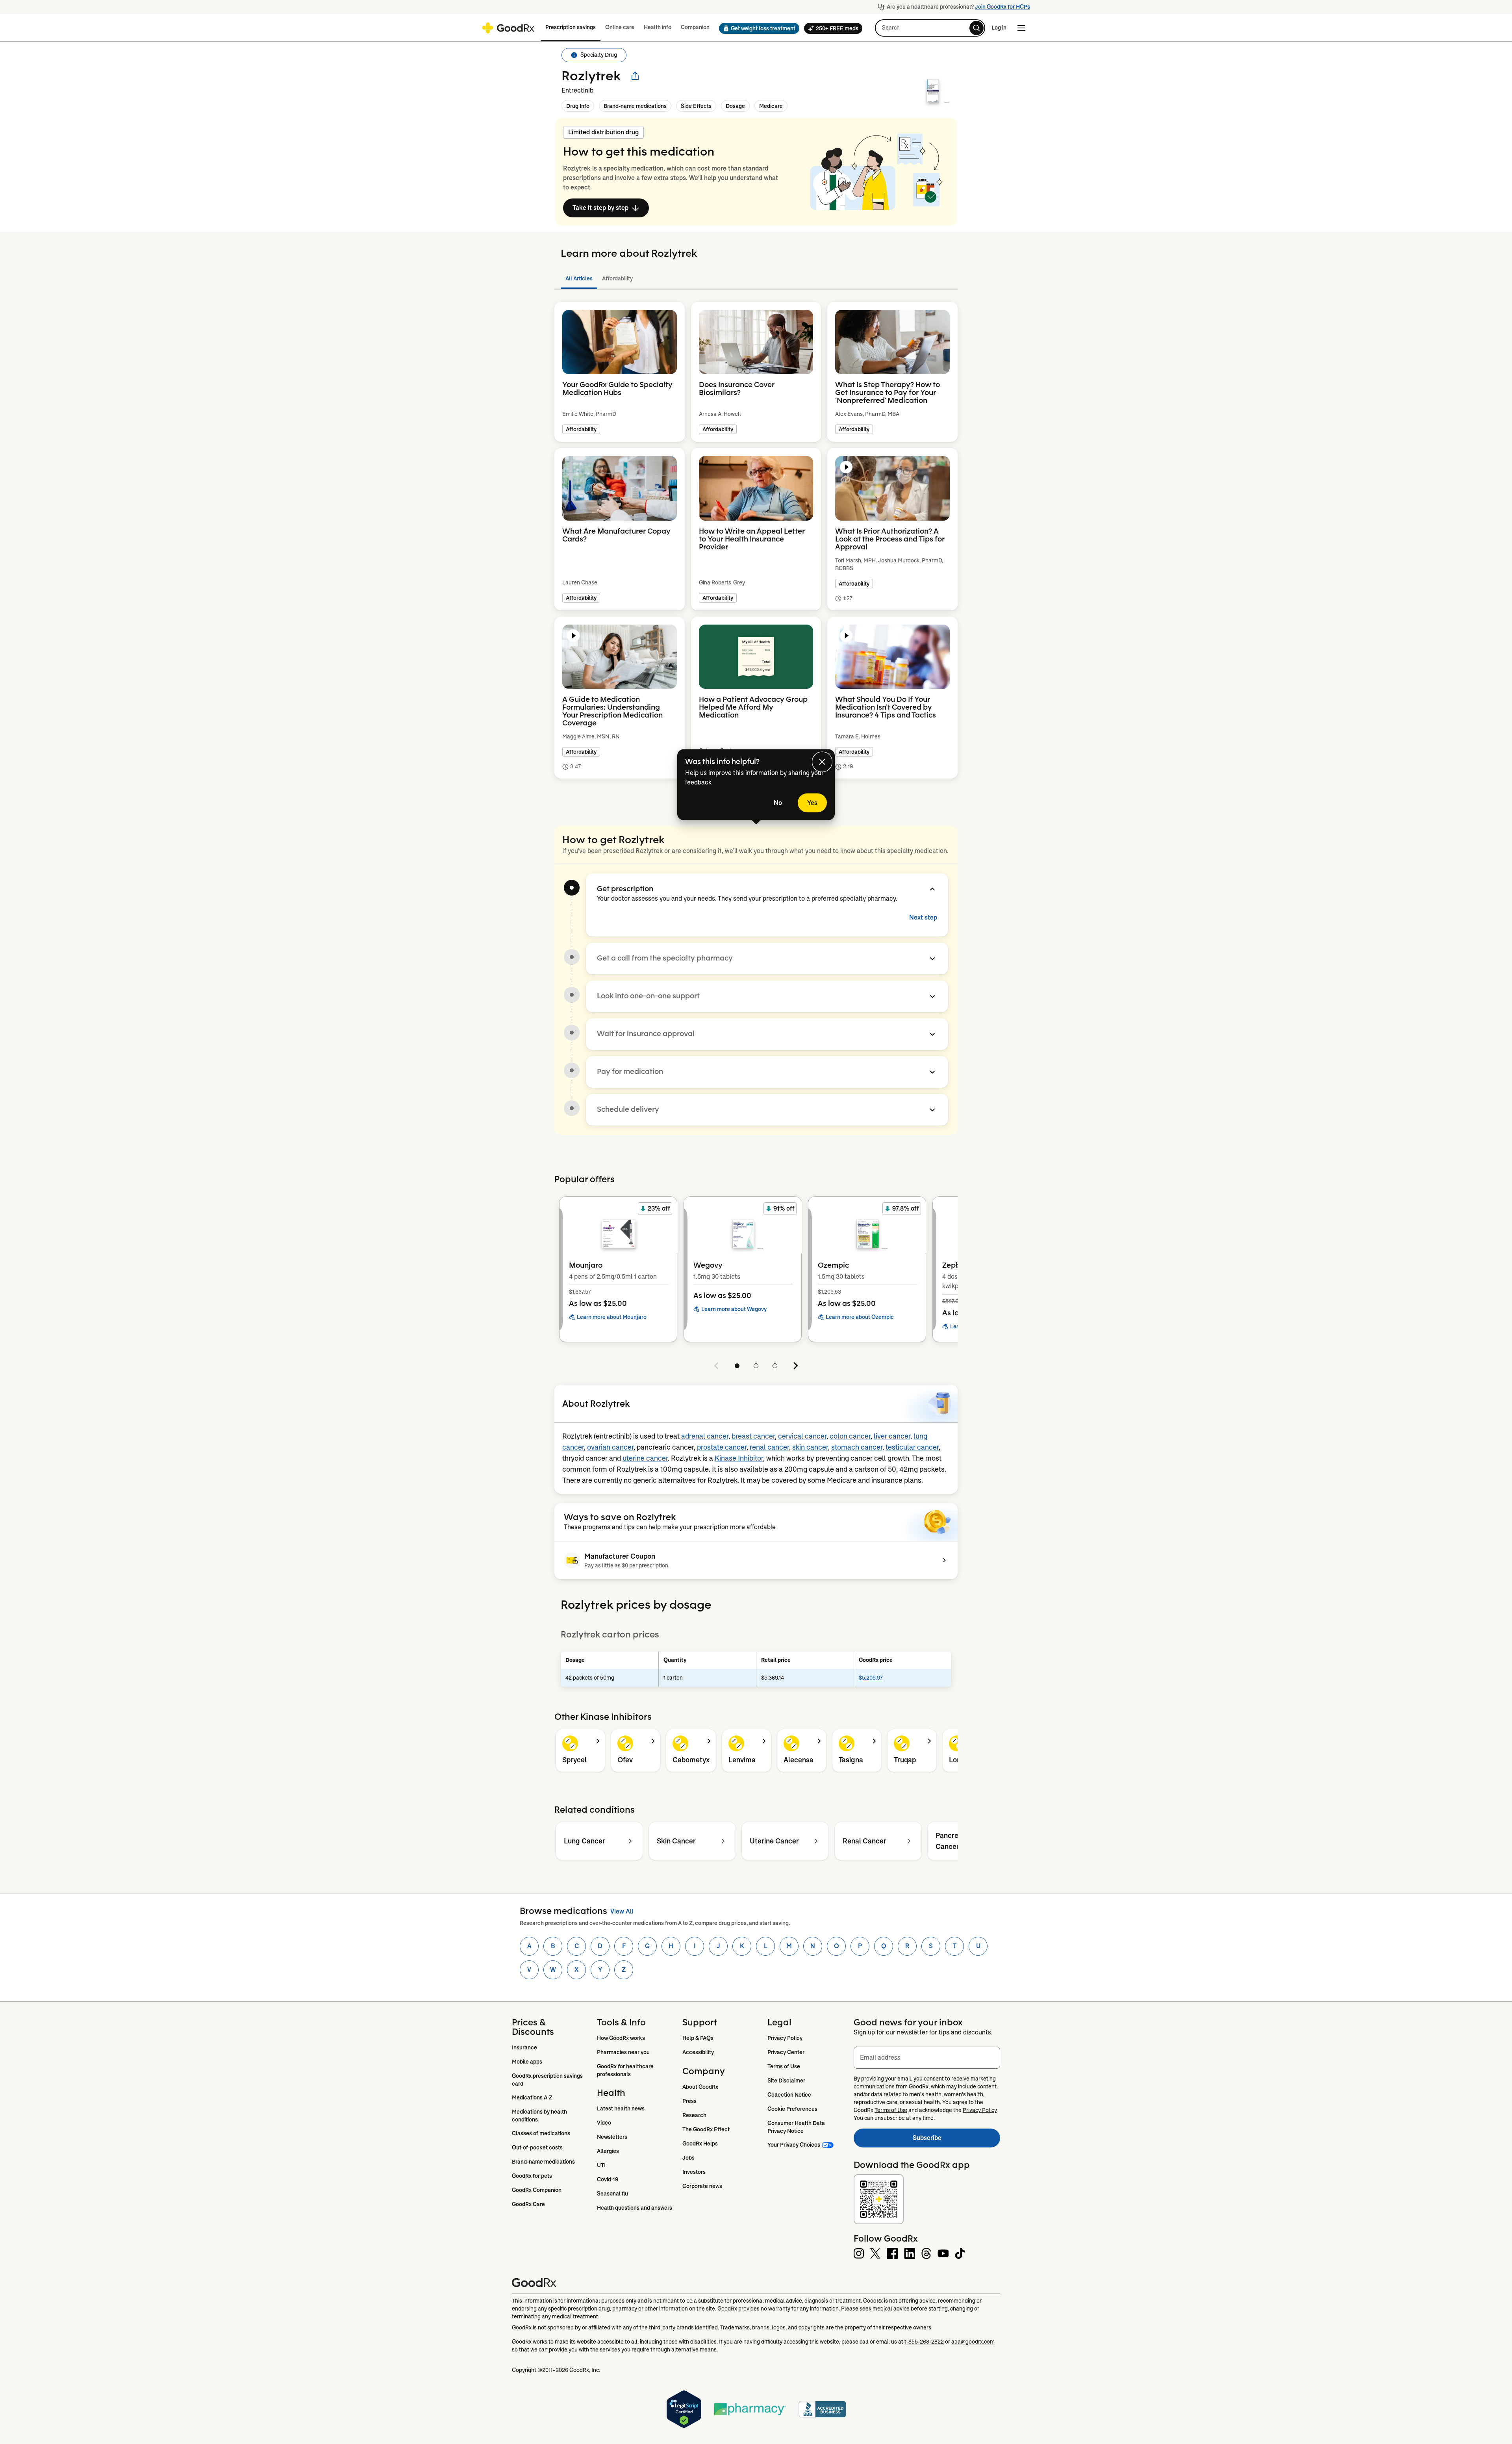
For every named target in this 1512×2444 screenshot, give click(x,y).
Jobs (688, 2158)
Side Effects (696, 106)
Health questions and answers (635, 2208)
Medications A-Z (532, 2097)
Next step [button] (923, 917)
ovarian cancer (610, 1447)
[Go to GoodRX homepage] (508, 28)
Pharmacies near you (623, 2052)
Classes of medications (541, 2133)
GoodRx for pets (532, 2176)
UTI (601, 2165)
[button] (757, 28)
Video (604, 2123)
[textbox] (927, 2058)
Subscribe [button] (956, 2140)
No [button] (778, 803)
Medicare (771, 106)
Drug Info (578, 106)
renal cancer (769, 1447)
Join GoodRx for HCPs (1002, 7)
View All (622, 1911)
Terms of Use (784, 2066)
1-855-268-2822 (924, 2342)
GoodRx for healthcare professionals (626, 2070)
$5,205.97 (871, 1678)
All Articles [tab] (579, 278)
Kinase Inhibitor (739, 1458)
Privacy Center (786, 2052)
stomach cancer (857, 1447)
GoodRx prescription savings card (548, 2080)
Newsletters (612, 2137)
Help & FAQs (698, 2038)
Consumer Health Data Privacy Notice (797, 2127)
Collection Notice (789, 2095)
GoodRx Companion (537, 2190)
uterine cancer (645, 1458)
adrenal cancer (705, 1436)
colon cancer (850, 1436)
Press (689, 2101)
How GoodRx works (621, 2038)
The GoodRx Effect (706, 2129)
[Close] (822, 762)
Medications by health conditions (540, 2116)
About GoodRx (700, 2087)
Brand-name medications (635, 106)
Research (694, 2115)
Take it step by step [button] (600, 208)
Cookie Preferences (792, 2109)
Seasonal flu (612, 2194)
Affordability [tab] (617, 278)
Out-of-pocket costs (537, 2147)
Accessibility (698, 2052)
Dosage (735, 106)
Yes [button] (812, 803)
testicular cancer (912, 1447)
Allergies (608, 2151)
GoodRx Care (528, 2204)
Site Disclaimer (786, 2081)
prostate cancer (722, 1447)
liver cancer (892, 1436)
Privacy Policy (785, 2038)
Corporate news (702, 2186)
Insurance (524, 2047)
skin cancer (810, 1447)
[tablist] (756, 279)
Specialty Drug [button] (599, 55)
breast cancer (753, 1436)
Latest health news (621, 2108)
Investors (694, 2172)
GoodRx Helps (700, 2144)
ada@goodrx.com (973, 2342)
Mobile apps (527, 2062)
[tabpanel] (756, 550)
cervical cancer (802, 1436)
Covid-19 (608, 2179)
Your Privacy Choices (794, 2145)
